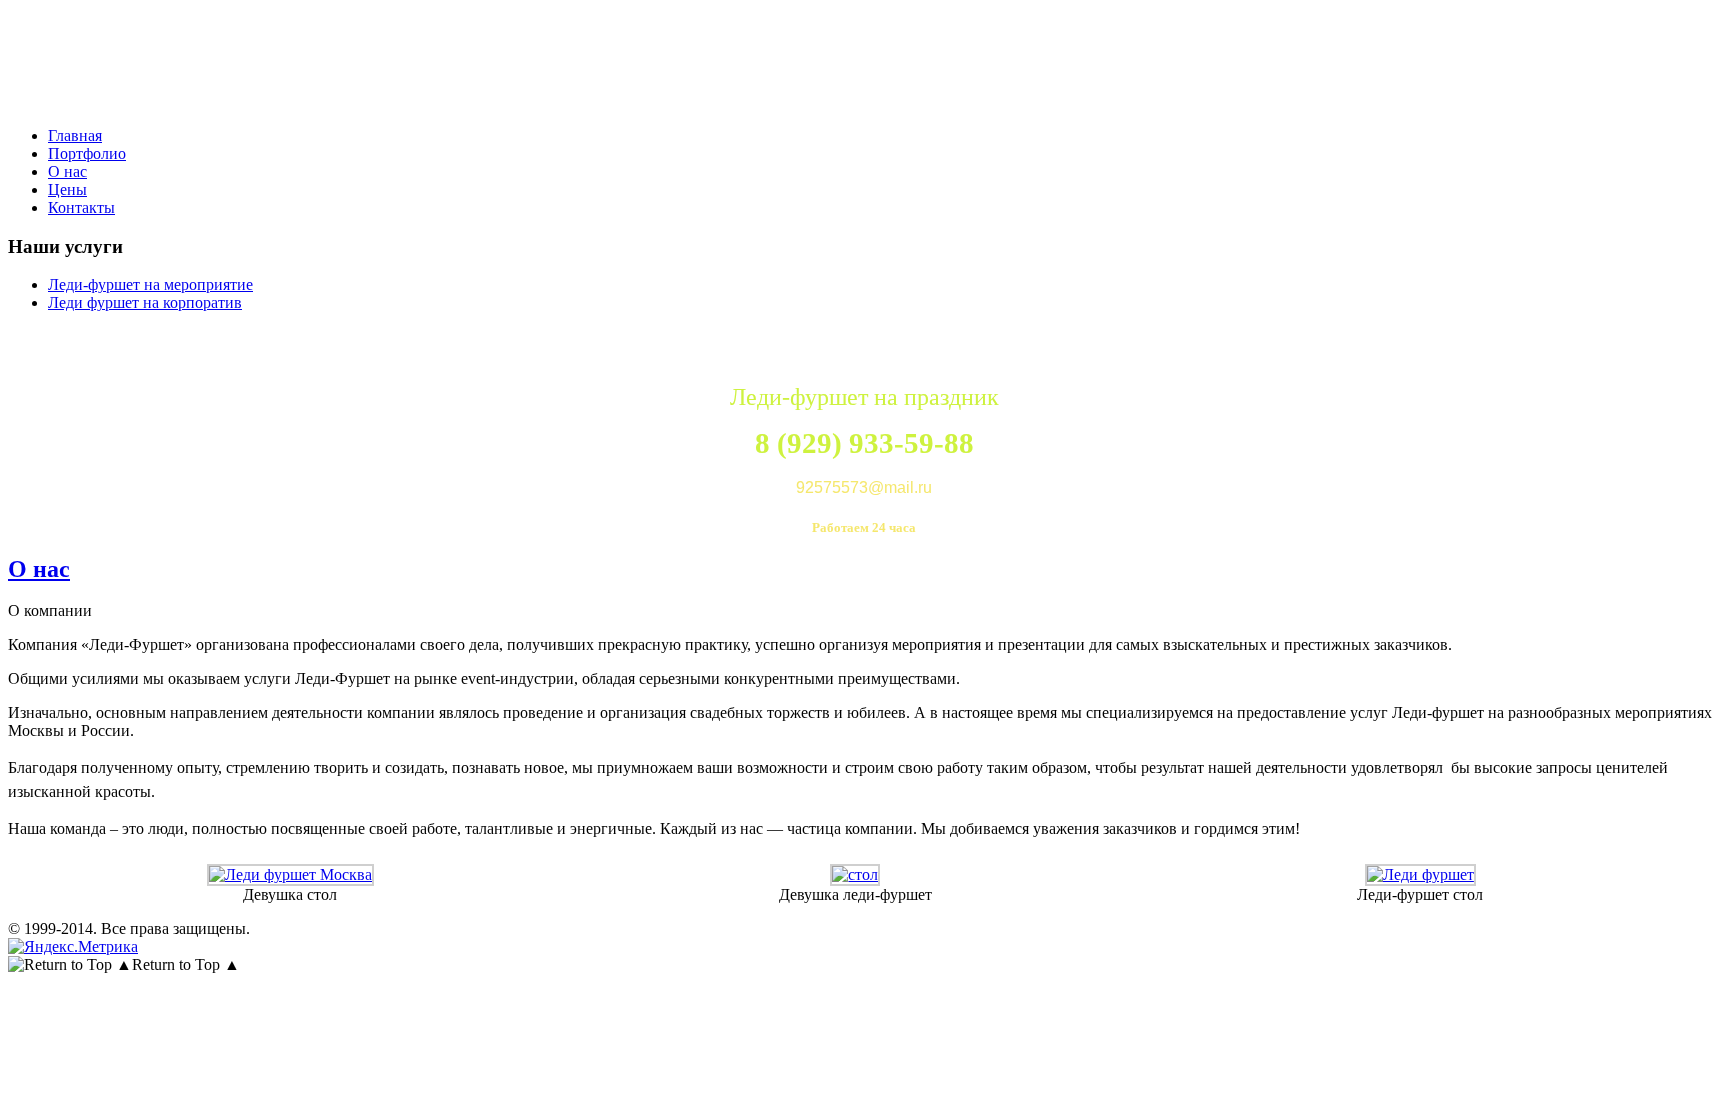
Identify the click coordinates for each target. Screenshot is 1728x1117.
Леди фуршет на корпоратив (145, 302)
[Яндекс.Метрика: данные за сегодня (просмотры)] (73, 947)
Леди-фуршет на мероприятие (150, 284)
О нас (39, 569)
